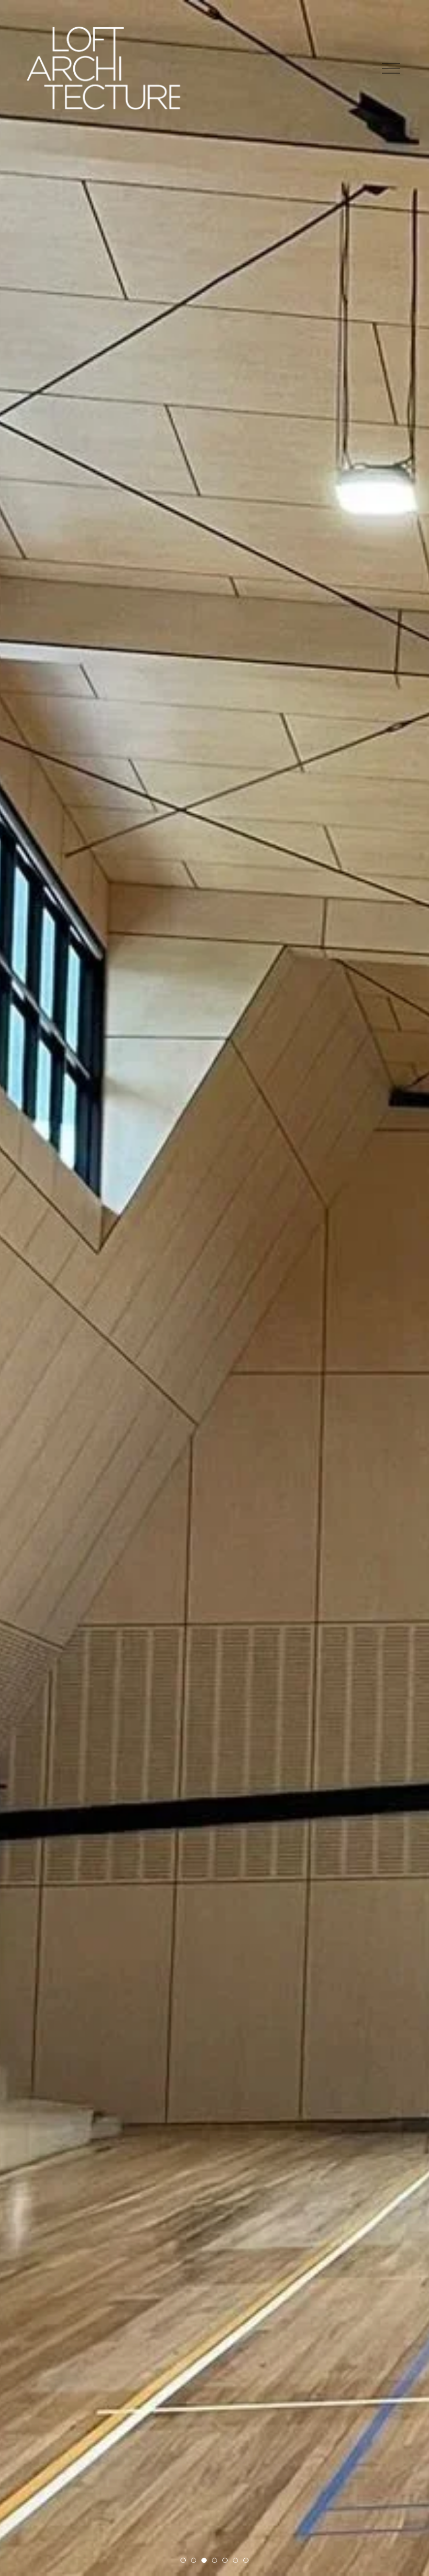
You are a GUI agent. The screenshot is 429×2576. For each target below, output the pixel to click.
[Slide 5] (225, 2560)
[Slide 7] (246, 2560)
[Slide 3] (204, 2560)
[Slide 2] (194, 2560)
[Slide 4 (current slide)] (214, 2560)
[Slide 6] (235, 2560)
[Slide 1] (183, 2560)
